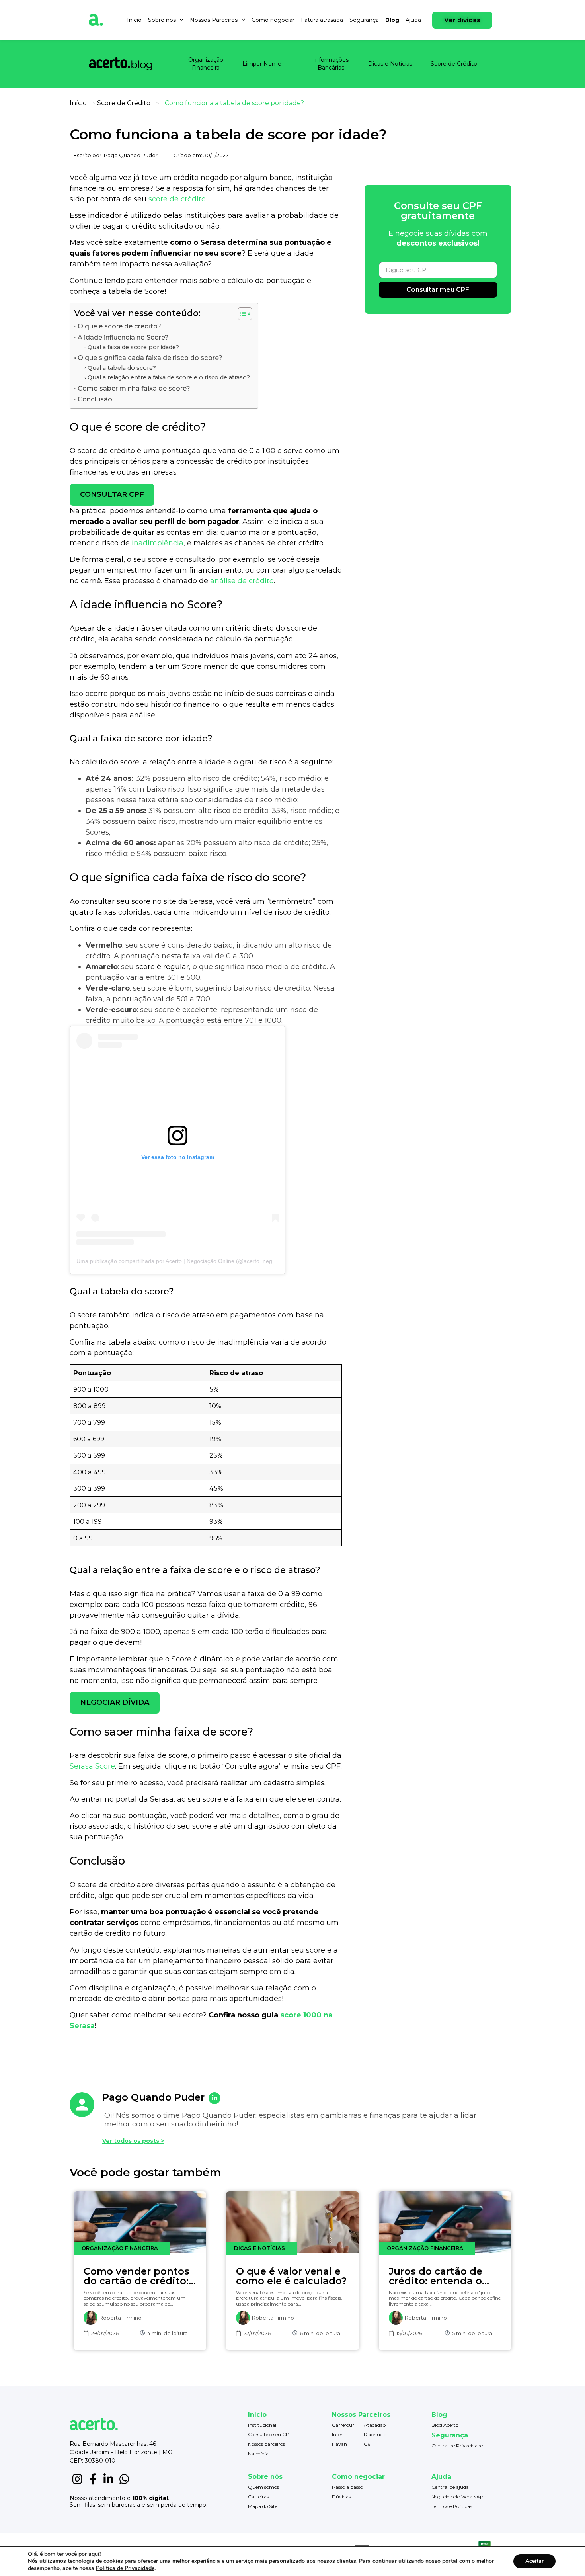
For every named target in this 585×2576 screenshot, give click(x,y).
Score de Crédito (454, 64)
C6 (367, 2444)
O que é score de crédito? (119, 326)
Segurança (364, 20)
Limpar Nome (262, 64)
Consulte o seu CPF (270, 2434)
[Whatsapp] (124, 2479)
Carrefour (343, 2425)
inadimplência (158, 543)
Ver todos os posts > (133, 2141)
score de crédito (177, 199)
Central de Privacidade (457, 2446)
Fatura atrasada (322, 20)
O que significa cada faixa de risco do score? (150, 358)
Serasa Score (92, 1766)
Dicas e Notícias (390, 64)
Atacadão (375, 2425)
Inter (337, 2434)
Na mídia (258, 2454)
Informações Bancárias (331, 64)
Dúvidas (341, 2497)
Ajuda (413, 20)
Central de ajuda (450, 2487)
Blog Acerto (445, 2425)
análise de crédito (242, 581)
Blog (392, 20)
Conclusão (95, 399)
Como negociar (273, 20)
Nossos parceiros (266, 2444)
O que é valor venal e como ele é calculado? (291, 2276)
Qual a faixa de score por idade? (133, 347)
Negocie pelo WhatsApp (459, 2497)
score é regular (162, 967)
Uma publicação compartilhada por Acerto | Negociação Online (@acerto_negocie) (180, 1261)
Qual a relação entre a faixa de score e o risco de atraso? (169, 377)
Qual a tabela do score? (122, 368)
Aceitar (534, 2561)
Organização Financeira (206, 64)
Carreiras (258, 2497)
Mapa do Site (263, 2506)
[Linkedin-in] (108, 2479)
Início (134, 20)
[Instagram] (77, 2479)
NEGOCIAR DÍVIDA (115, 1702)
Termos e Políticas (452, 2506)
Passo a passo (347, 2487)
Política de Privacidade (125, 2568)
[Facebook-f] (93, 2479)
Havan (339, 2444)
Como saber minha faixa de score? (134, 388)
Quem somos (263, 2487)
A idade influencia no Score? (123, 337)
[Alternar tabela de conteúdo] (241, 314)
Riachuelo (375, 2434)
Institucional (262, 2425)
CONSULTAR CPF (112, 494)
